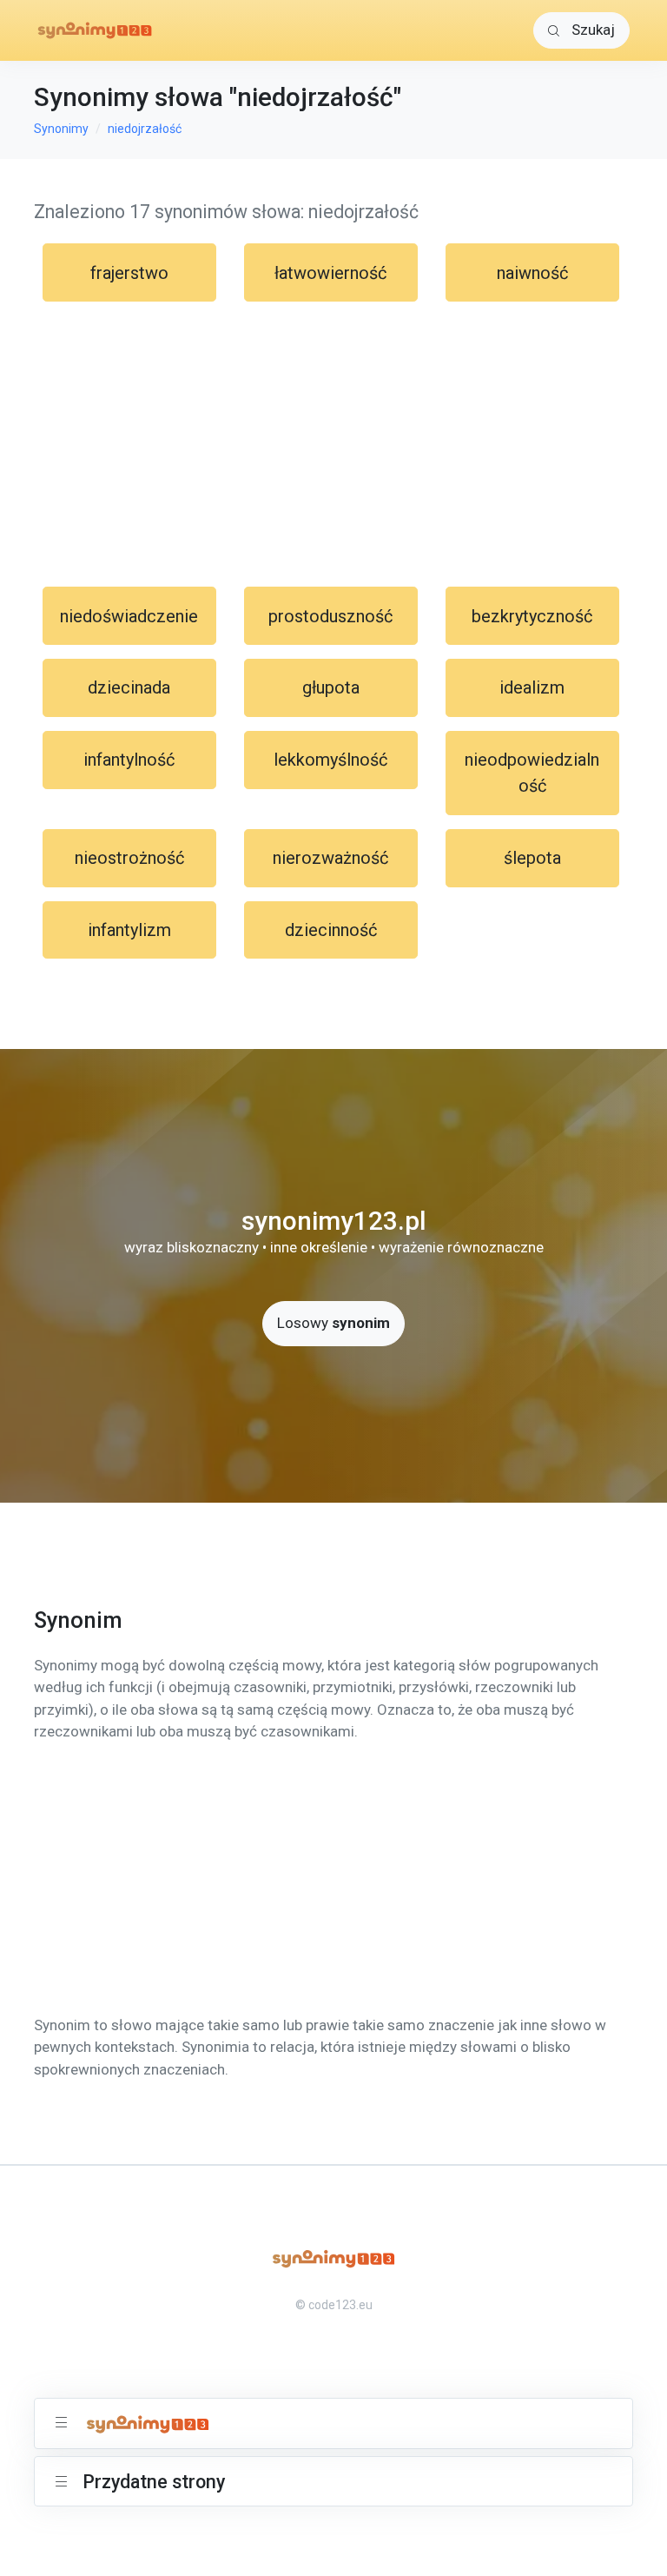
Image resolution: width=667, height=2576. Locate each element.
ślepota (532, 858)
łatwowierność (330, 273)
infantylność (129, 760)
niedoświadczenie (129, 616)
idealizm (532, 687)
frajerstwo (129, 273)
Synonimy (61, 129)
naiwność (532, 273)
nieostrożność (129, 858)
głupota (331, 687)
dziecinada (129, 687)
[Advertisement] (333, 444)
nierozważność (330, 858)
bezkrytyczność (532, 616)
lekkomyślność (330, 760)
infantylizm (129, 930)
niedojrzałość (145, 129)
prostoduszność (330, 616)
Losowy (333, 1323)
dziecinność (331, 930)
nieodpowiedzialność (532, 773)
